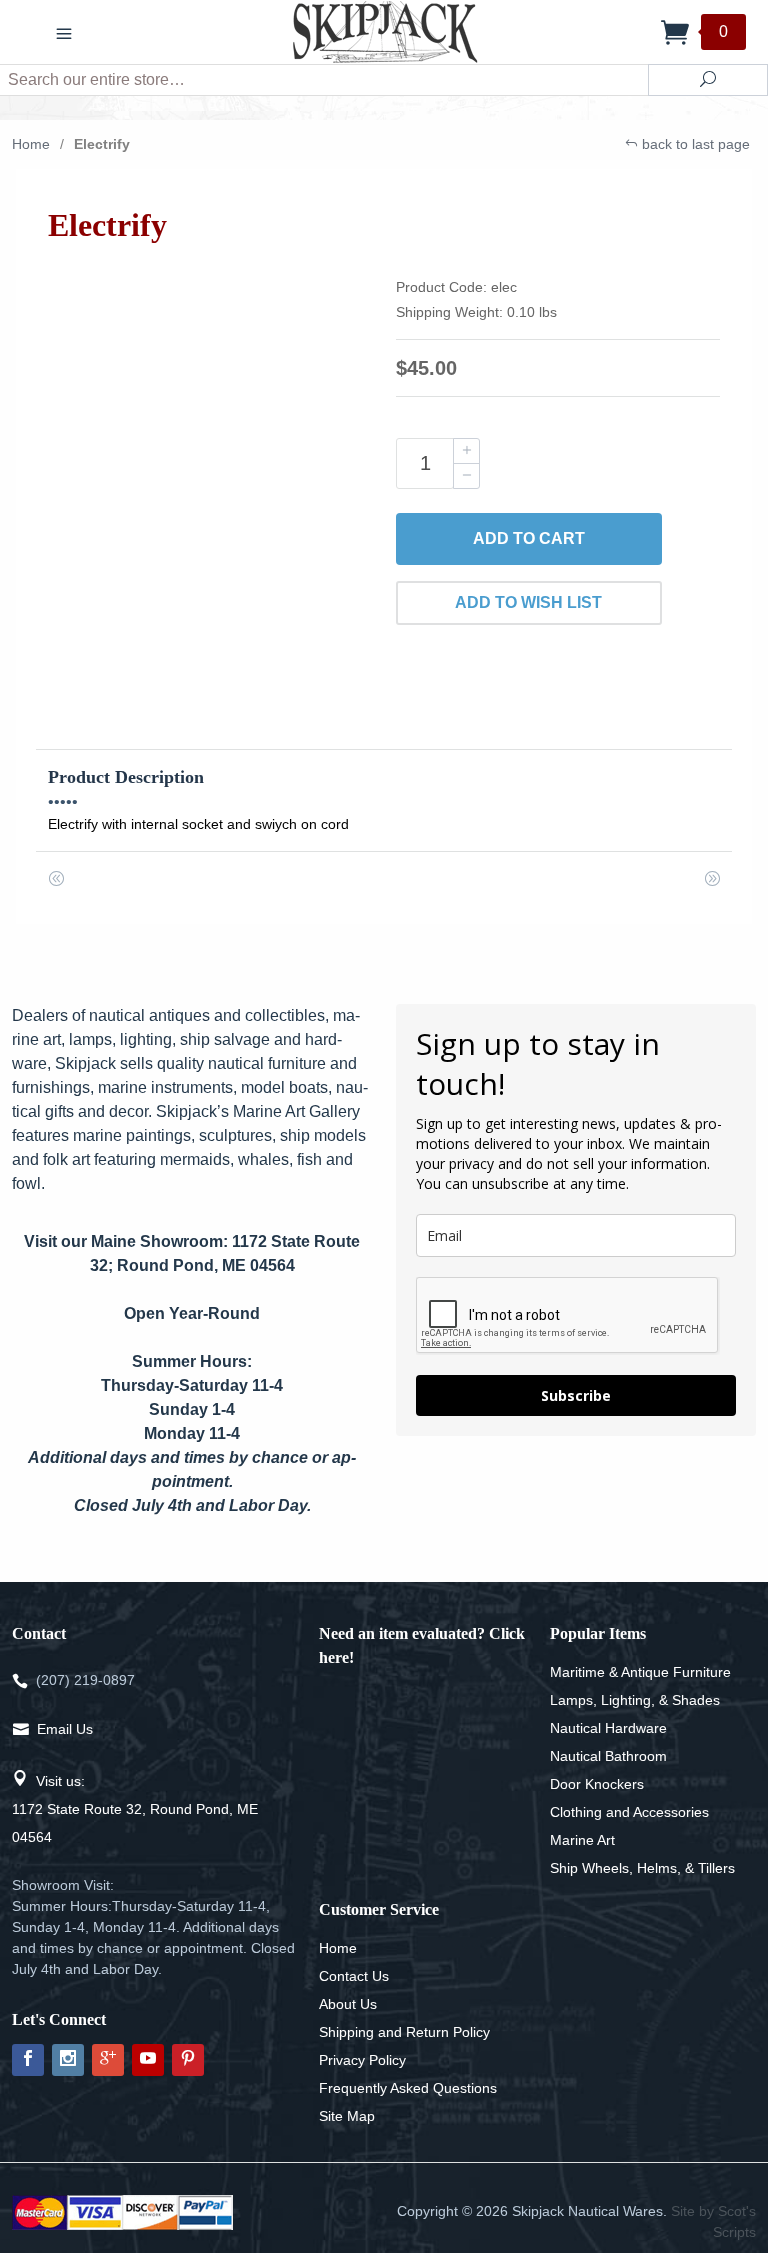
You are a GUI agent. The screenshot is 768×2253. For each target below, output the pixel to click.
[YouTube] (148, 2060)
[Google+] (108, 2060)
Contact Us (354, 1976)
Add (529, 538)
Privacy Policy (362, 2060)
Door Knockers (597, 1784)
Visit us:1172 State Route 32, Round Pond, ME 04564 (135, 1809)
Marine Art (582, 1840)
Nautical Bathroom (608, 1756)
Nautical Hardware (608, 1728)
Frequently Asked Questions (408, 2088)
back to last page (694, 144)
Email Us (65, 1729)
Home (31, 144)
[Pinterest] (188, 2060)
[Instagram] (68, 2060)
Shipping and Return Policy (404, 2032)
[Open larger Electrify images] (210, 435)
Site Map (347, 2116)
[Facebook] (28, 2060)
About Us (348, 2004)
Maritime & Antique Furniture (640, 1672)
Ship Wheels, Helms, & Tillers (642, 1868)
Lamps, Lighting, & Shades (635, 1700)
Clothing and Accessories (629, 1812)
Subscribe (576, 1395)
